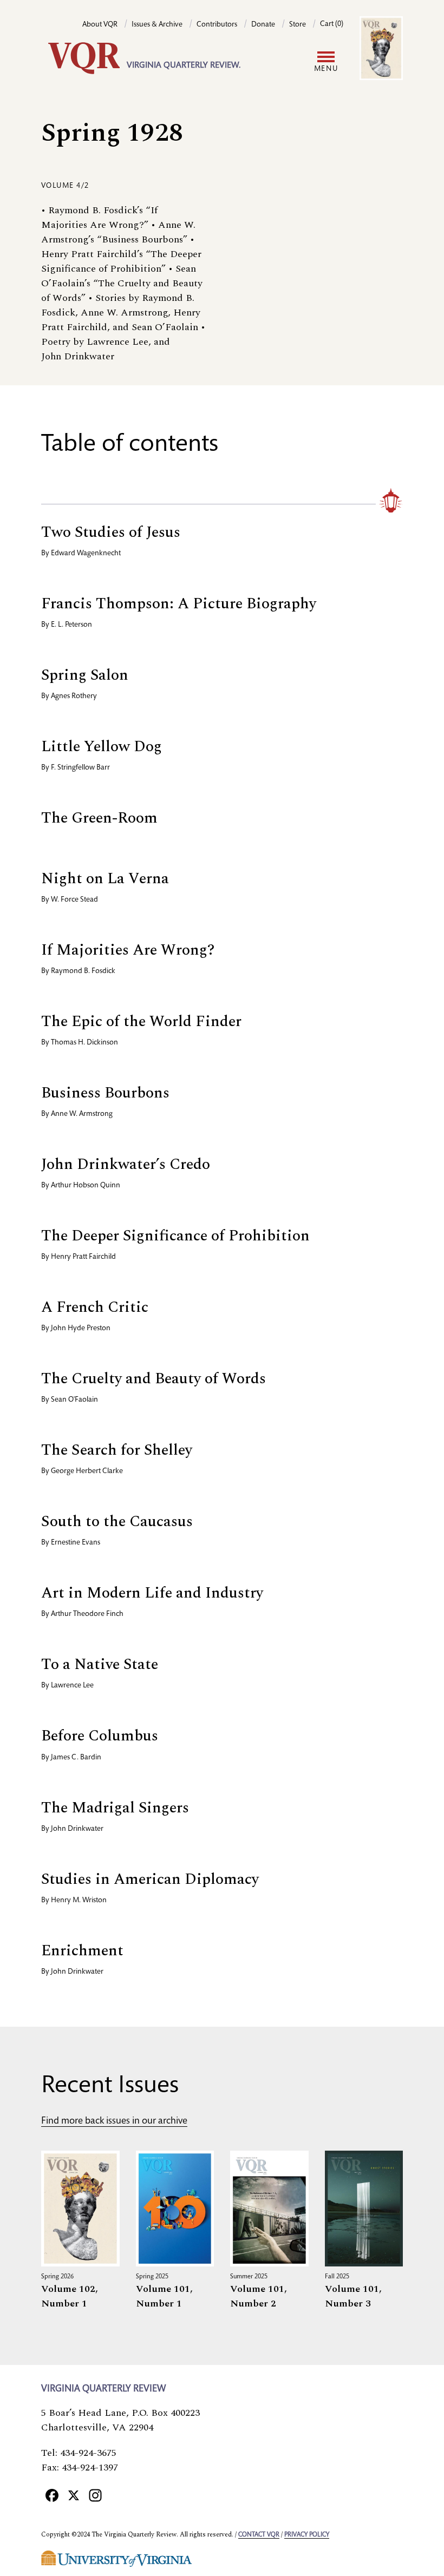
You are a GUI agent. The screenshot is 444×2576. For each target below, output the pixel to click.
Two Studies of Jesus (111, 532)
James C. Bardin (76, 1758)
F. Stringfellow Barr (80, 768)
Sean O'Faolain (74, 1400)
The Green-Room (99, 818)
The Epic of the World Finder (141, 1021)
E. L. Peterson (71, 625)
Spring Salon (85, 675)
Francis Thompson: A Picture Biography (179, 604)
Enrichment (82, 1951)
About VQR (100, 25)
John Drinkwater (77, 1829)
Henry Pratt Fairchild (83, 1257)
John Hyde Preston (81, 1329)
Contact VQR (259, 2535)
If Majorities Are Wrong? (128, 950)
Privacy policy (307, 2535)
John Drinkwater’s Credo (126, 1164)
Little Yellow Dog (102, 747)
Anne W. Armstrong (82, 1114)
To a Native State (100, 1664)
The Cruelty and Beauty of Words (154, 1379)
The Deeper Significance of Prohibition (175, 1236)
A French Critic (95, 1307)
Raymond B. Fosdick (83, 971)
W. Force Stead (74, 900)
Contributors (217, 25)
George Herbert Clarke (87, 1471)
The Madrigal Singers (115, 1808)
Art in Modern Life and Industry (152, 1593)
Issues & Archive (157, 25)
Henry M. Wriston (79, 1901)
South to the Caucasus (117, 1522)
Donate (263, 25)
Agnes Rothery (74, 696)
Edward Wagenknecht (86, 554)
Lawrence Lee (72, 1686)
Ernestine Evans (76, 1543)
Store (298, 25)
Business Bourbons (105, 1093)
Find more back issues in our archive (114, 2121)
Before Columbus (100, 1736)
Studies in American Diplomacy (150, 1879)
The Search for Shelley (117, 1450)
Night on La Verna (105, 879)
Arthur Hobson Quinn (86, 1186)
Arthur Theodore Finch (87, 1614)
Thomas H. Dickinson (84, 1043)
